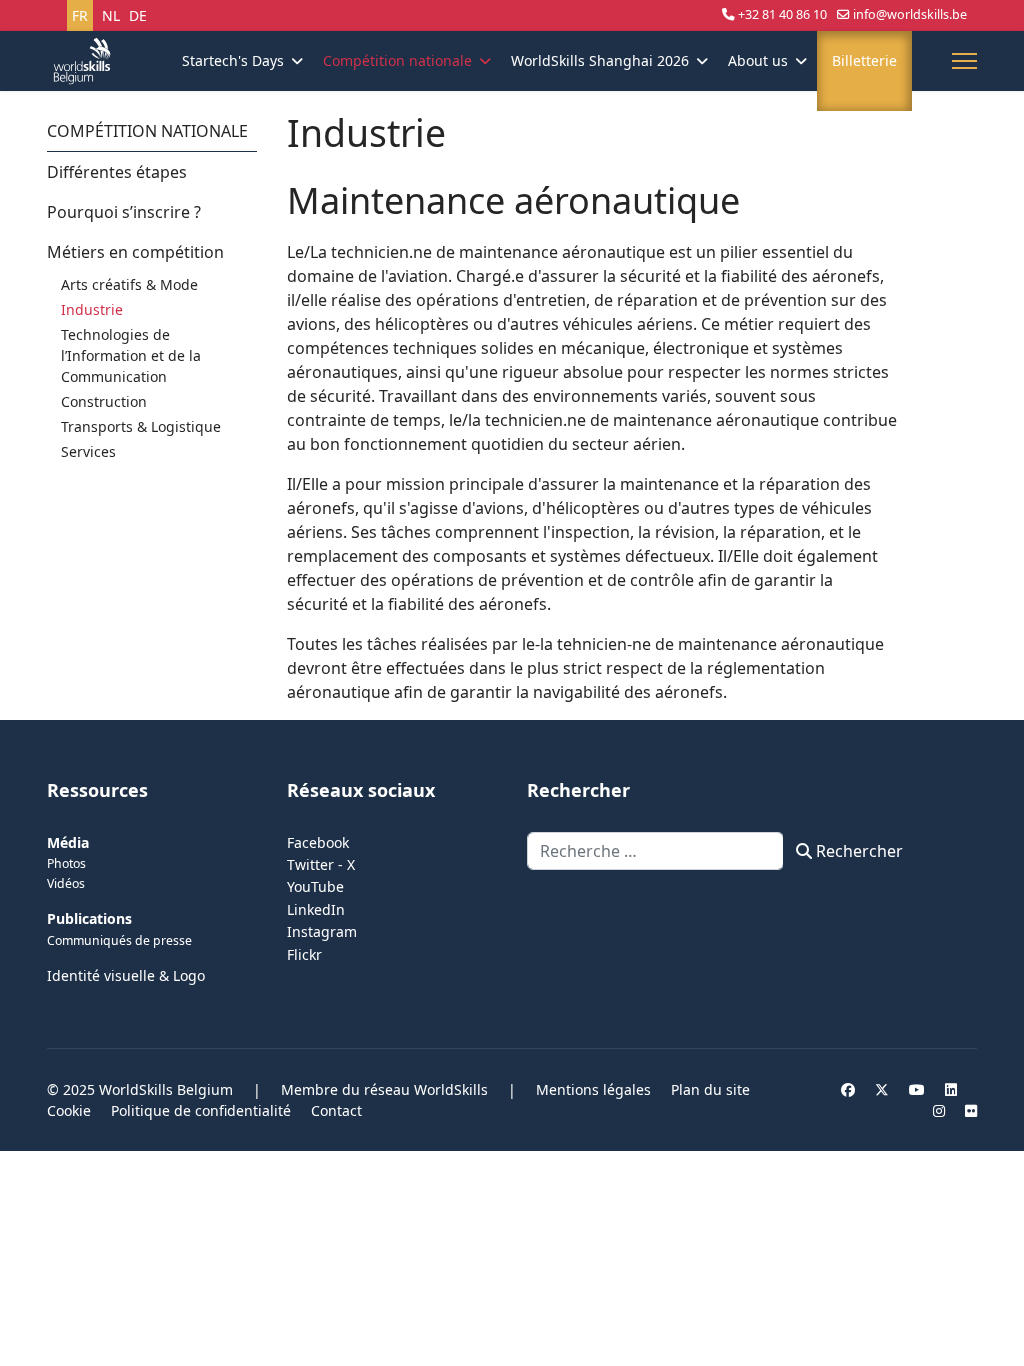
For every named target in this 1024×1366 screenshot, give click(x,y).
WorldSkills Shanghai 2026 (600, 60)
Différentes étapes (117, 172)
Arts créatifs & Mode (129, 284)
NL (111, 15)
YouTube (315, 886)
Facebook (318, 842)
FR (80, 15)
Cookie (69, 1110)
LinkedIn (316, 909)
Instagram (322, 931)
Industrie (92, 309)
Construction (104, 401)
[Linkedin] (951, 1089)
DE (138, 15)
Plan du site (710, 1089)
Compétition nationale (397, 60)
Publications (89, 918)
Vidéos (66, 883)
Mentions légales (593, 1089)
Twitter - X (321, 864)
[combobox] (655, 851)
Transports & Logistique (141, 426)
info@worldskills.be (910, 14)
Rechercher (857, 851)
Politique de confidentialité (201, 1110)
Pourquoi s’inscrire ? (124, 212)
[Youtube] (917, 1089)
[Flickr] (971, 1110)
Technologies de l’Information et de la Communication (131, 355)
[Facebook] (848, 1089)
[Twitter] (882, 1089)
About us (758, 60)
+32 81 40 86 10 (782, 14)
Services (88, 451)
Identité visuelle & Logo (126, 975)
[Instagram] (939, 1110)
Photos (66, 863)
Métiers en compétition (135, 252)
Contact (336, 1110)
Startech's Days (233, 60)
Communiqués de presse (119, 940)
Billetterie (864, 60)
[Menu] (964, 61)
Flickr (304, 954)
